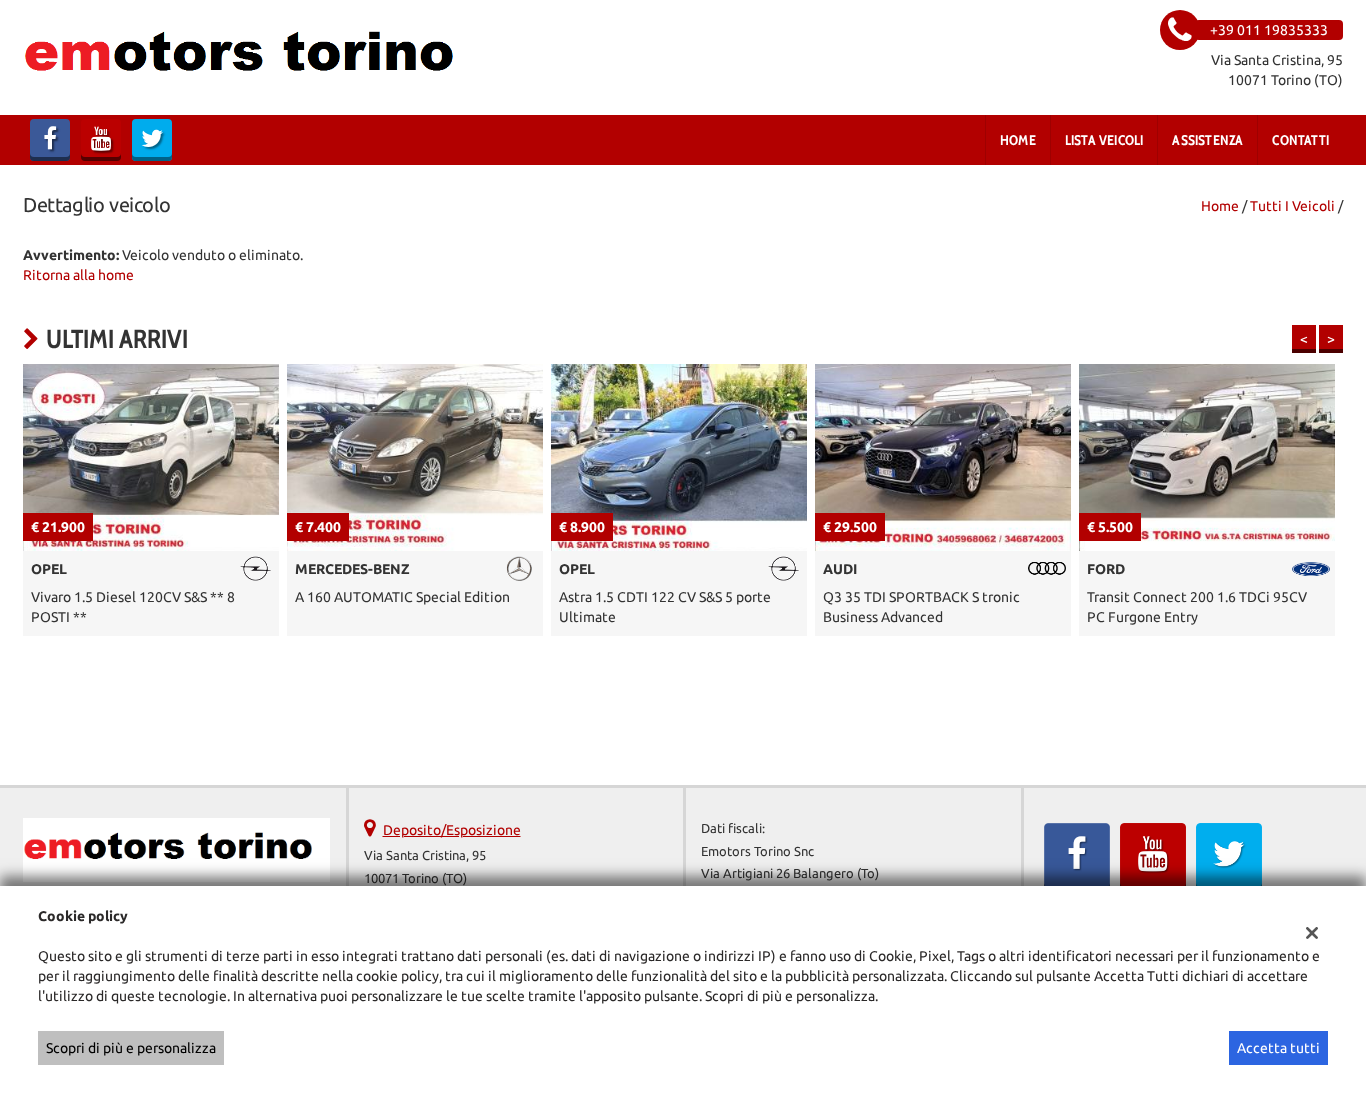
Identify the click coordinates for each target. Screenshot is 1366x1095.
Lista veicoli (1104, 140)
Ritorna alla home (78, 275)
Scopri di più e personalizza (131, 1048)
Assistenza (1207, 140)
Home (1018, 140)
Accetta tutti (1278, 1048)
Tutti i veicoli (1292, 206)
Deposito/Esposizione (452, 830)
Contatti (1300, 140)
